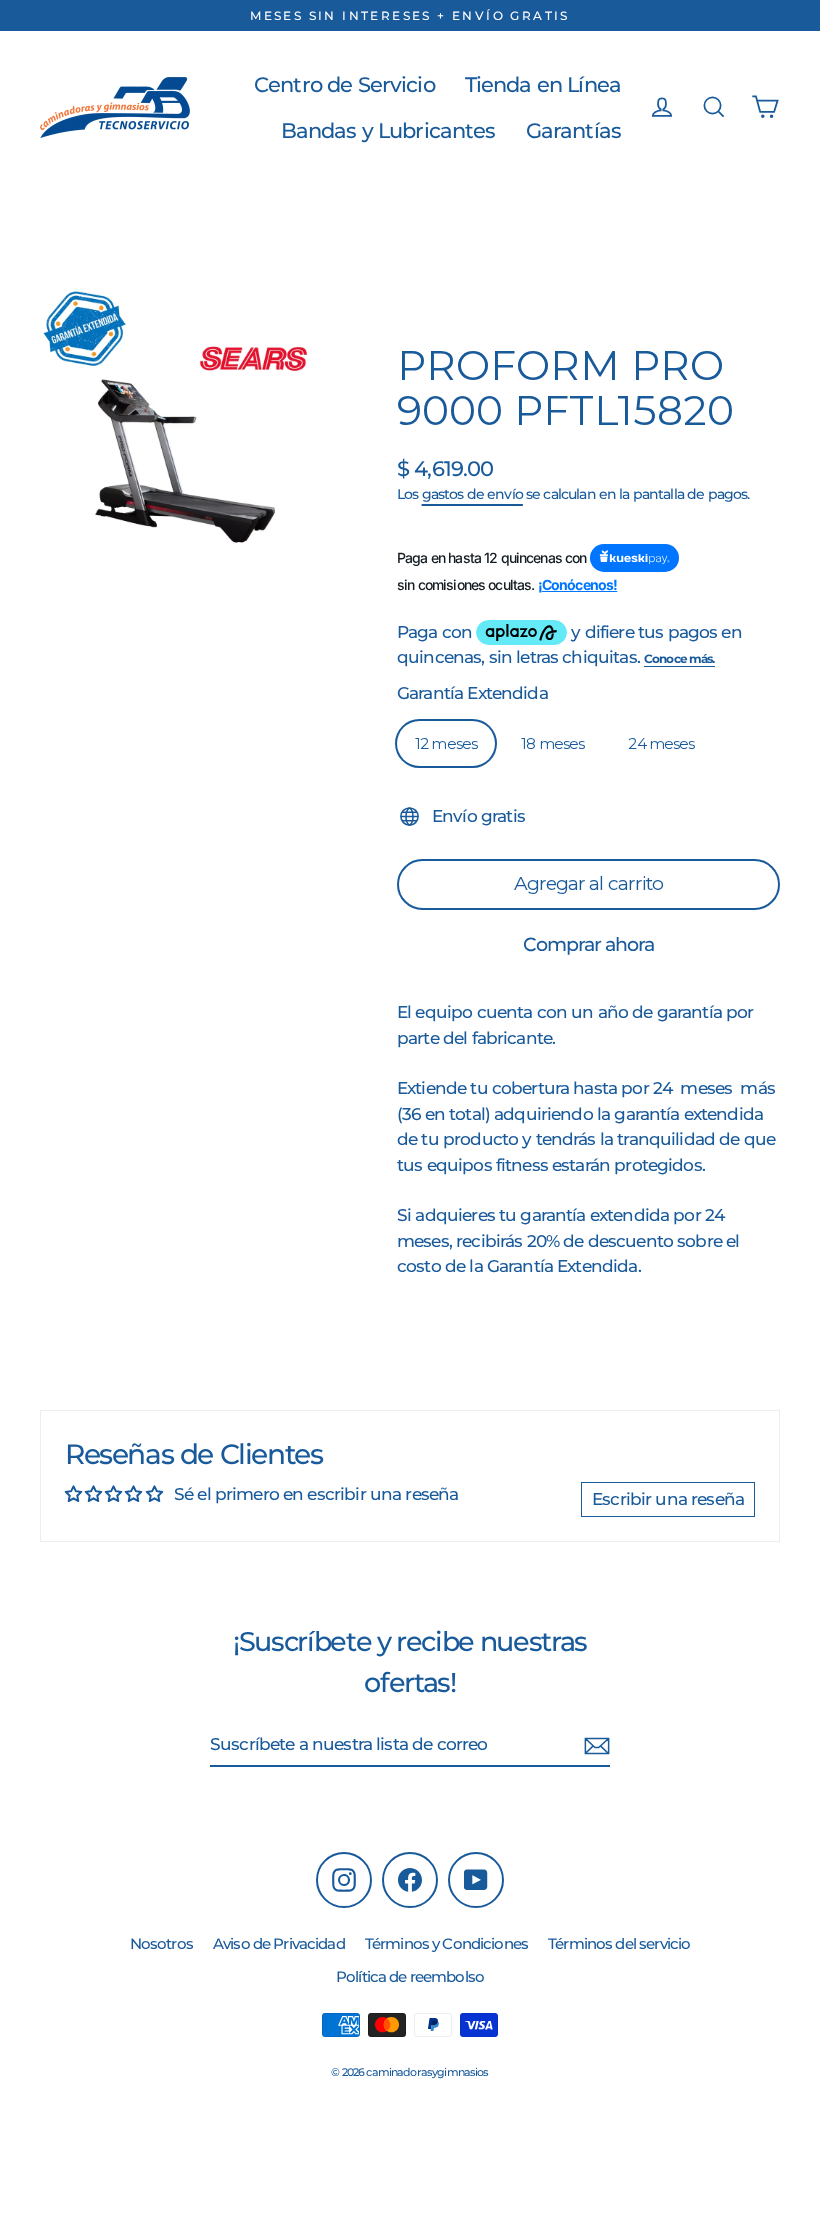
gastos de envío (472, 494)
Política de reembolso (410, 1976)
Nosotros (161, 1943)
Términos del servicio (619, 1943)
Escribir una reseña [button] (668, 1499)
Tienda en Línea (543, 84)
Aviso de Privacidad (279, 1943)
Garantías (573, 130)
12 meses (446, 743)
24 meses (661, 743)
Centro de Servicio (344, 84)
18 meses (552, 743)
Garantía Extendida (472, 693)
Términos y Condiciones (446, 1943)
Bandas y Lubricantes (388, 130)
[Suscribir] (597, 1746)
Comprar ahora (589, 944)
